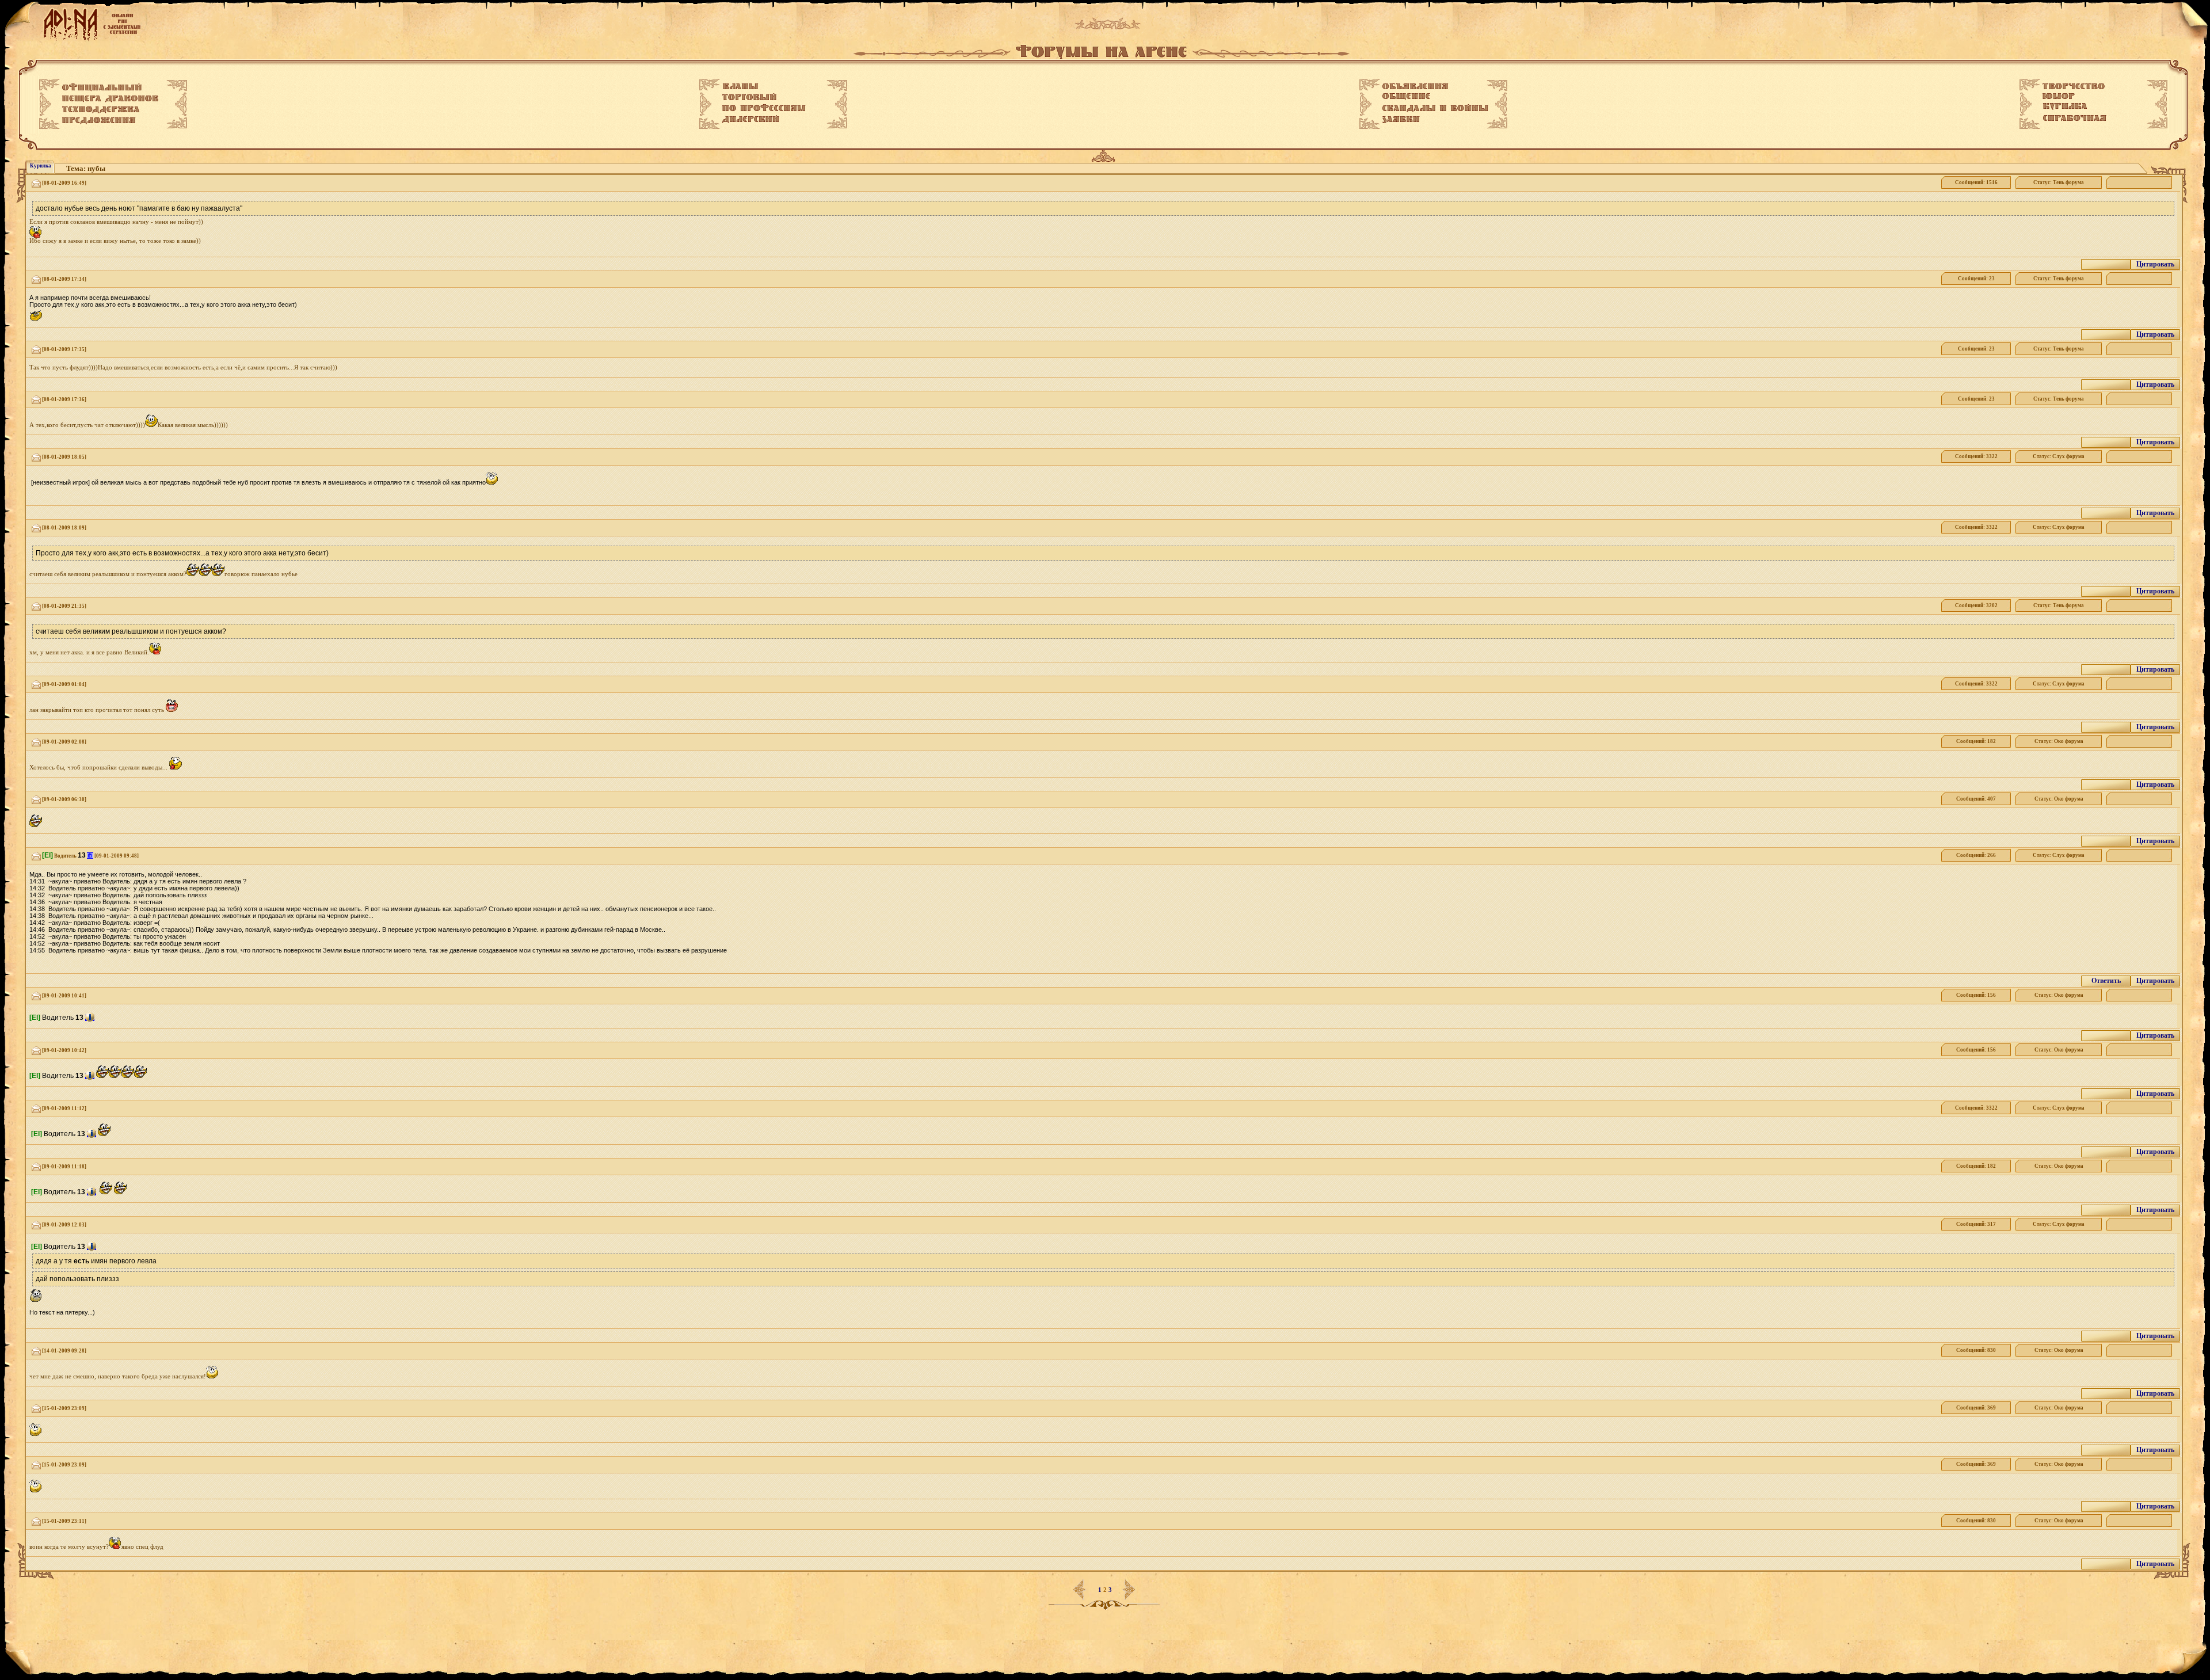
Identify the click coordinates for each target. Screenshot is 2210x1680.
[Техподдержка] (101, 110)
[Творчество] (2074, 86)
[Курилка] (2065, 106)
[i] (90, 856)
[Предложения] (99, 121)
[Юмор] (2059, 96)
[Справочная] (2074, 118)
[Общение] (1406, 97)
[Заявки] (1401, 120)
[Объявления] (1415, 86)
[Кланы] (740, 86)
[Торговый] (749, 97)
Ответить (2106, 981)
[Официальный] (102, 87)
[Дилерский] (751, 119)
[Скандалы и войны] (1435, 108)
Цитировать (2155, 264)
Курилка (41, 166)
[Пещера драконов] (110, 99)
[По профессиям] (764, 108)
